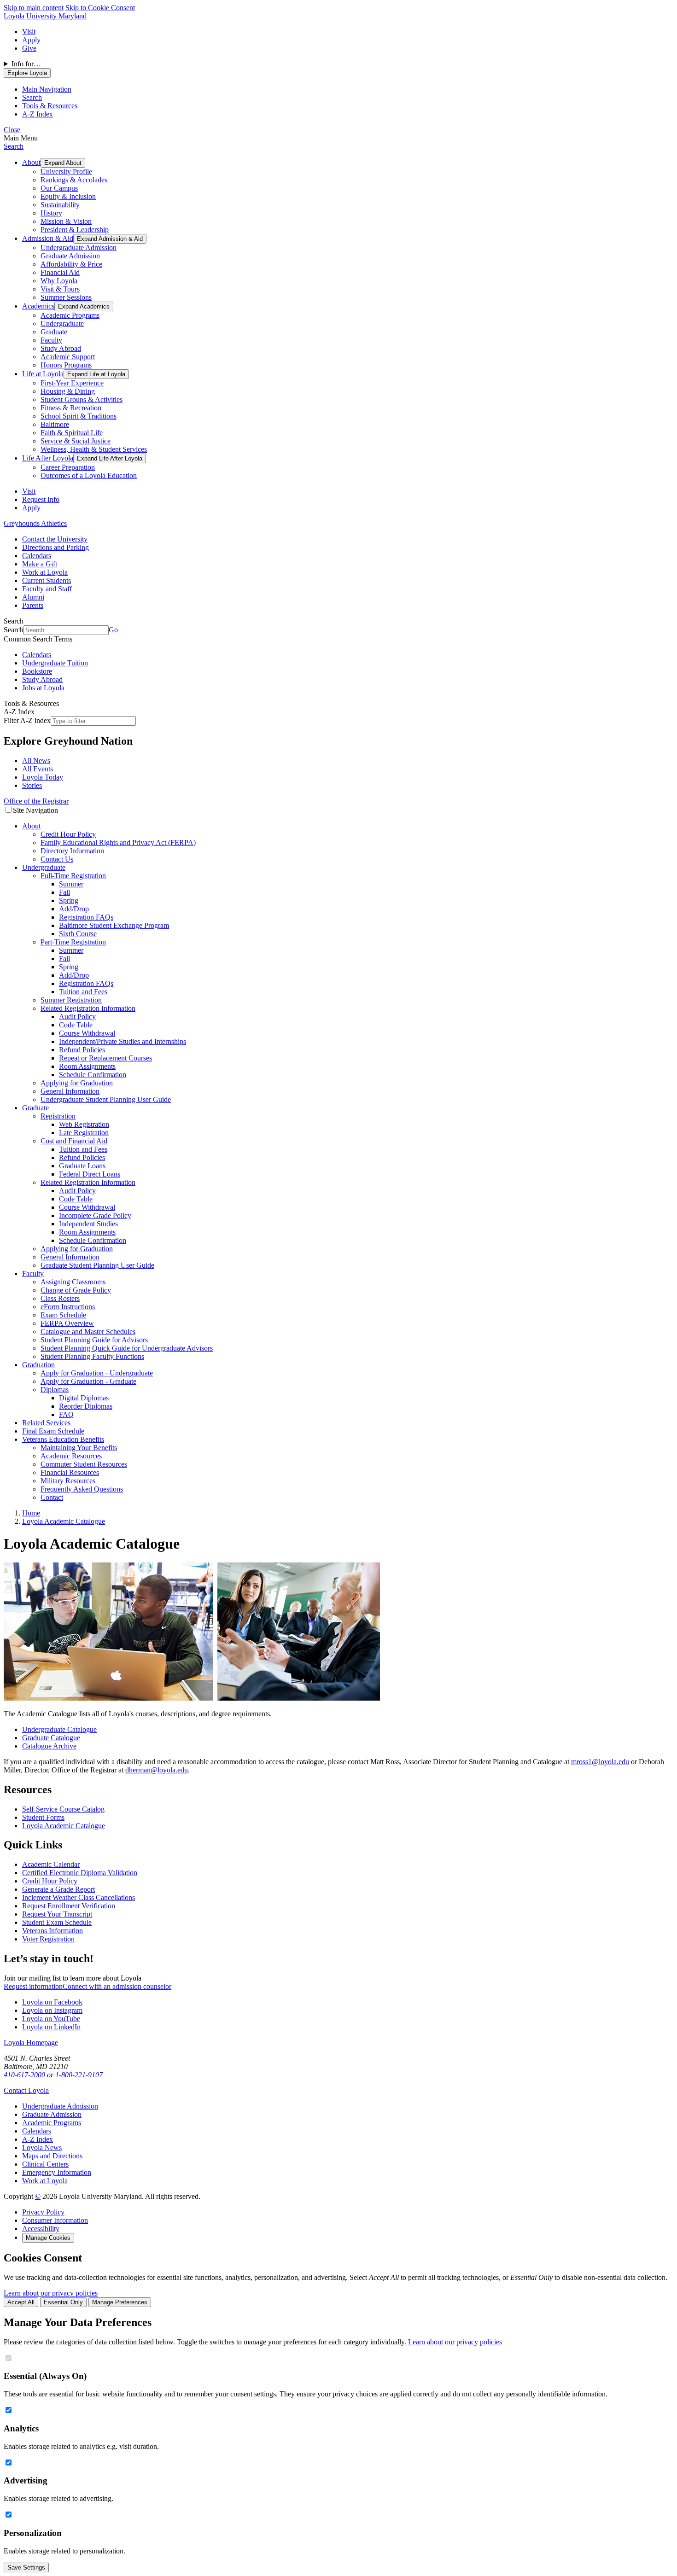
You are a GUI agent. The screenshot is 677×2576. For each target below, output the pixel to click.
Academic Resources (71, 1456)
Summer (71, 884)
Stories (32, 785)
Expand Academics (84, 306)
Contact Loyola (26, 2090)
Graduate (54, 332)
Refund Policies (82, 1050)
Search (14, 146)
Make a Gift (40, 564)
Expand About (63, 163)
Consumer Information (55, 2220)
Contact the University (55, 539)
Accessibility (41, 2229)
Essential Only (63, 2302)
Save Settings (26, 2567)
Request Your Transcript (57, 1914)
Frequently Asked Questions (82, 1489)
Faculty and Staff (47, 589)
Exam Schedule (63, 1315)
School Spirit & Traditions (79, 416)
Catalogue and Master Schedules (88, 1332)
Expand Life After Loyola (110, 458)
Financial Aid (60, 272)
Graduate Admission (70, 256)
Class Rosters (60, 1298)
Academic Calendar (51, 1864)
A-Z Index (38, 2139)
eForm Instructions (68, 1307)
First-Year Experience (72, 383)
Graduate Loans (82, 1166)
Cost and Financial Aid (74, 1141)
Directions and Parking (55, 547)
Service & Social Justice (76, 441)
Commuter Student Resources (84, 1464)
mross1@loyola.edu (600, 1762)
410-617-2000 (24, 2075)
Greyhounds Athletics (35, 523)
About (31, 162)
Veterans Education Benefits (63, 1439)
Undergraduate (62, 323)
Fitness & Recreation (71, 408)
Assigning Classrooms (73, 1282)
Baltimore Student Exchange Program (114, 925)
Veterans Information (53, 1931)
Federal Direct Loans (90, 1174)
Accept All (21, 2302)
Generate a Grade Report (58, 1889)
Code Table (76, 1025)
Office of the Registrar (36, 801)
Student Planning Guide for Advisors (94, 1340)
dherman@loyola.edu (157, 1770)
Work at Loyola (45, 572)
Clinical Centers (45, 2164)
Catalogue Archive (49, 1746)
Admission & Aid (48, 238)
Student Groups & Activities (82, 399)
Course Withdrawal (87, 1033)
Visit (29, 32)
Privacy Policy (43, 2212)
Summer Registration (71, 1000)
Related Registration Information (88, 1008)
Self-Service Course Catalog (63, 1809)
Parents (33, 605)
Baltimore (55, 424)
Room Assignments (87, 1066)
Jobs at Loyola (43, 688)
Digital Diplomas (84, 1398)
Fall (64, 892)
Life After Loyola (48, 458)
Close (12, 130)
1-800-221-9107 (79, 2075)
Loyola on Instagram (52, 2010)
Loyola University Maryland (45, 16)
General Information (70, 1091)
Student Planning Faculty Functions (92, 1356)
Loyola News (42, 2148)
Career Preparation (68, 467)
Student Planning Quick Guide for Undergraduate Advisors (127, 1348)
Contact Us (57, 859)
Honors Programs (66, 365)
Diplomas (55, 1390)
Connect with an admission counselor (117, 1986)
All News (36, 761)
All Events (38, 769)
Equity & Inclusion (68, 196)
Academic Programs (70, 315)
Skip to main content (34, 8)
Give (29, 48)
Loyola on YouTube (51, 2019)
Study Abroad (61, 348)
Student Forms (43, 1817)
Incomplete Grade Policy (95, 1215)
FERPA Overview (67, 1323)
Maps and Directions (52, 2156)
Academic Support (68, 357)
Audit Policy (77, 1017)
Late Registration (84, 1133)
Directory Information (72, 851)
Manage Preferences (120, 2302)
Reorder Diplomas (86, 1406)
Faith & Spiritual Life (72, 433)
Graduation (38, 1365)
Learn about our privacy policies (51, 2293)
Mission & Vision (66, 221)
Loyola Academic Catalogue (64, 1826)
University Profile (66, 172)
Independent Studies (88, 1224)
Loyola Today (43, 777)
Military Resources (68, 1481)
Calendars (37, 556)
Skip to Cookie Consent (100, 8)
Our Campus (59, 188)
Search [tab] (32, 97)
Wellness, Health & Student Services (94, 449)
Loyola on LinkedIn (51, 2027)
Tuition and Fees (83, 992)
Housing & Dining (68, 391)
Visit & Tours (60, 289)
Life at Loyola (43, 374)
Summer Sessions (66, 297)
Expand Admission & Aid (110, 239)
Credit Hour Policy (68, 834)
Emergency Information (57, 2172)
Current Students (47, 580)
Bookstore (37, 671)
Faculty (51, 340)
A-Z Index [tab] (38, 114)
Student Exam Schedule (57, 1922)
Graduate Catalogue (51, 1738)
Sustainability (60, 205)
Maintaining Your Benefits (79, 1448)
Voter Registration (48, 1939)
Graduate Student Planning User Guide (97, 1265)
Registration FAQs (86, 917)
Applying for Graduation (77, 1083)
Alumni (33, 597)
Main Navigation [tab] (47, 89)
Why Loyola (59, 281)
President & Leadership (75, 230)
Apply (31, 40)
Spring (69, 900)
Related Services (46, 1423)
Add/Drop (74, 909)
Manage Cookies (48, 2238)
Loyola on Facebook (52, 2002)
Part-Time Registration (73, 942)
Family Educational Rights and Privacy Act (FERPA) (118, 842)
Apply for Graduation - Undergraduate (97, 1373)
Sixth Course (78, 934)
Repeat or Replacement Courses (105, 1058)
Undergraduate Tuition (55, 663)
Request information (33, 1986)
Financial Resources (70, 1472)
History (51, 213)
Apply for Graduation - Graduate (88, 1381)
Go (113, 630)
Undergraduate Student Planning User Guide (106, 1099)
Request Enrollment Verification (69, 1906)
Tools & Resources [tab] (50, 106)
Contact (52, 1497)
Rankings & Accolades (74, 180)
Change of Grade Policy (76, 1290)
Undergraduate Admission (79, 248)
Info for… (26, 64)
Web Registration (84, 1124)
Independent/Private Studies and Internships (123, 1041)
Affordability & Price (71, 264)
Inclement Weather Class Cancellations (79, 1897)
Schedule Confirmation (93, 1075)
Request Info (41, 499)
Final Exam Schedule (53, 1431)
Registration (58, 1116)
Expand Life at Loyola (96, 374)
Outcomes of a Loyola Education (89, 475)
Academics (38, 306)
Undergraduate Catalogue (59, 1729)
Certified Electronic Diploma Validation (80, 1873)
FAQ (66, 1414)
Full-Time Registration (73, 876)
